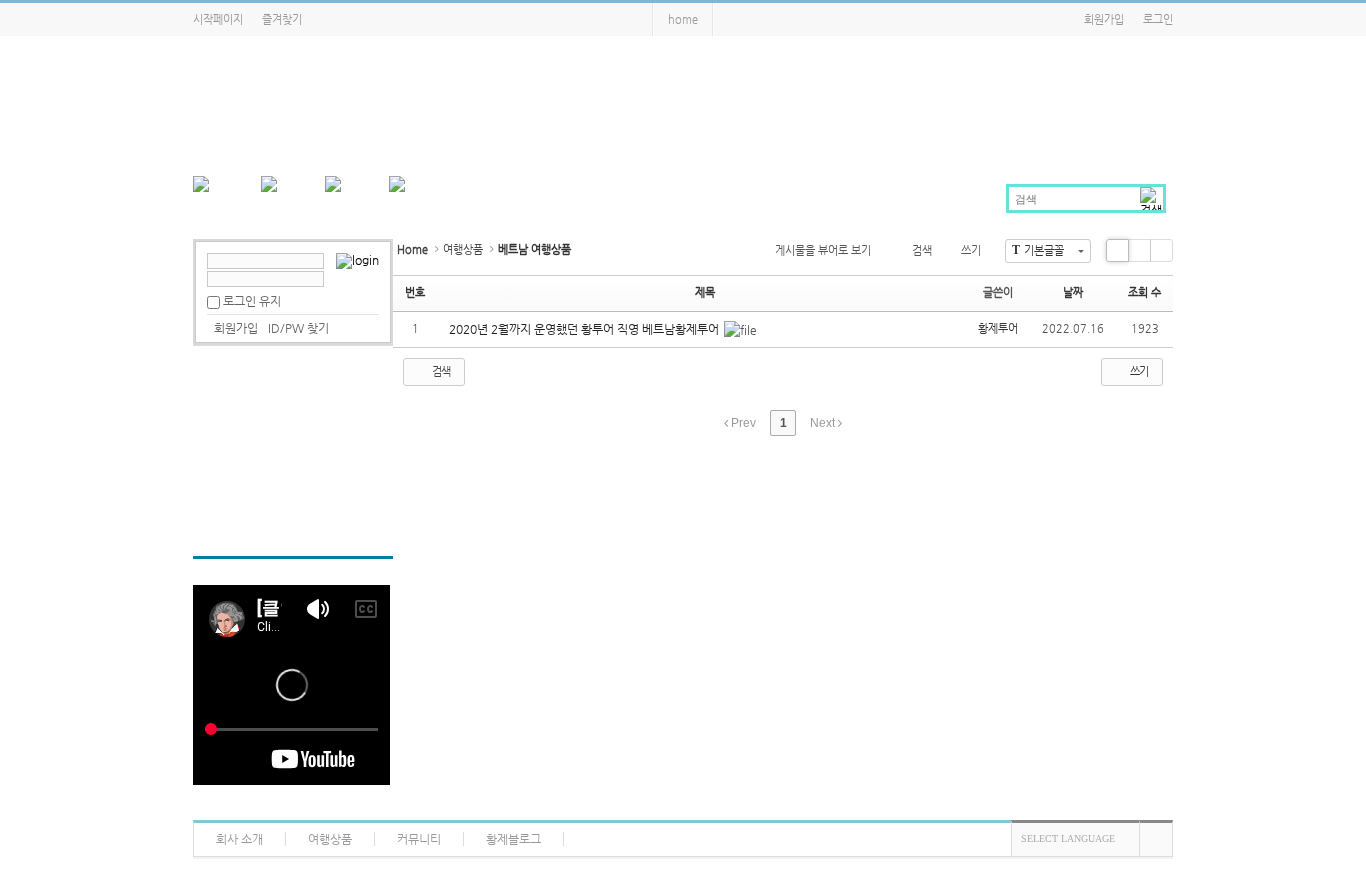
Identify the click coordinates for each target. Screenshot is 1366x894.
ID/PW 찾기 (298, 328)
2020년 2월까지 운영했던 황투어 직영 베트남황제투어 (585, 329)
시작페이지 (218, 19)
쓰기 (971, 250)
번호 (415, 292)
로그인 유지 (252, 301)
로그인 (1158, 19)
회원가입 (1104, 19)
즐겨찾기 (282, 19)
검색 (922, 250)
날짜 (1073, 292)
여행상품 (463, 249)
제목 (705, 292)
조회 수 (1144, 292)
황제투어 (998, 328)
